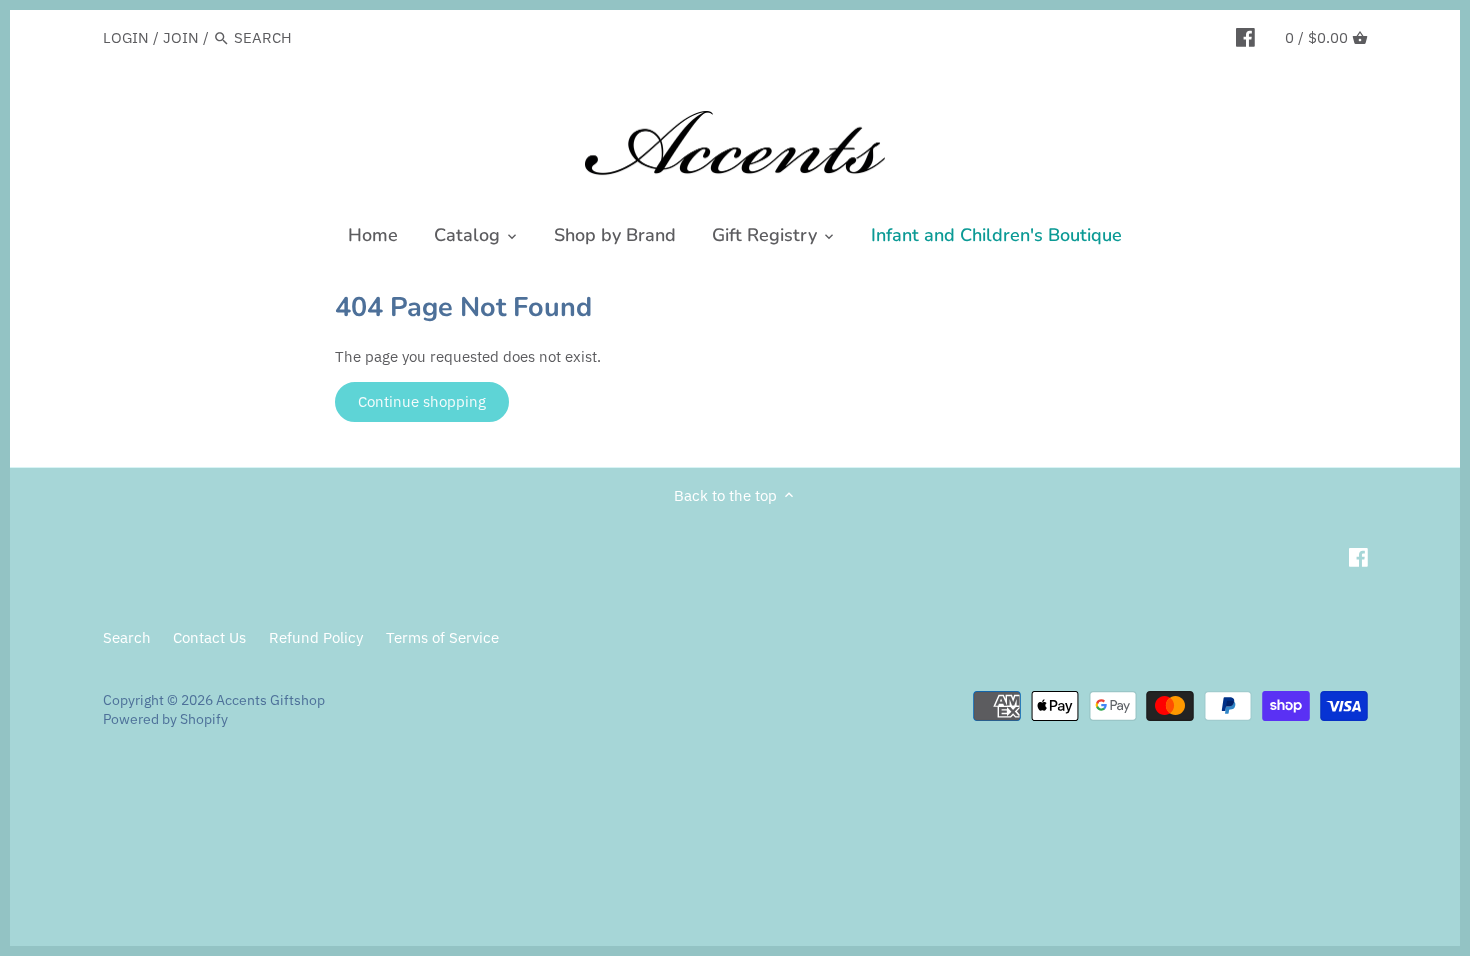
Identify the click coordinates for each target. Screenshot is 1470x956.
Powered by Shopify (165, 719)
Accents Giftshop (270, 700)
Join (181, 37)
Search (127, 637)
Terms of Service (442, 637)
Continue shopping (422, 401)
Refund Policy (316, 637)
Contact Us (209, 637)
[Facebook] (1245, 37)
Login (126, 37)
